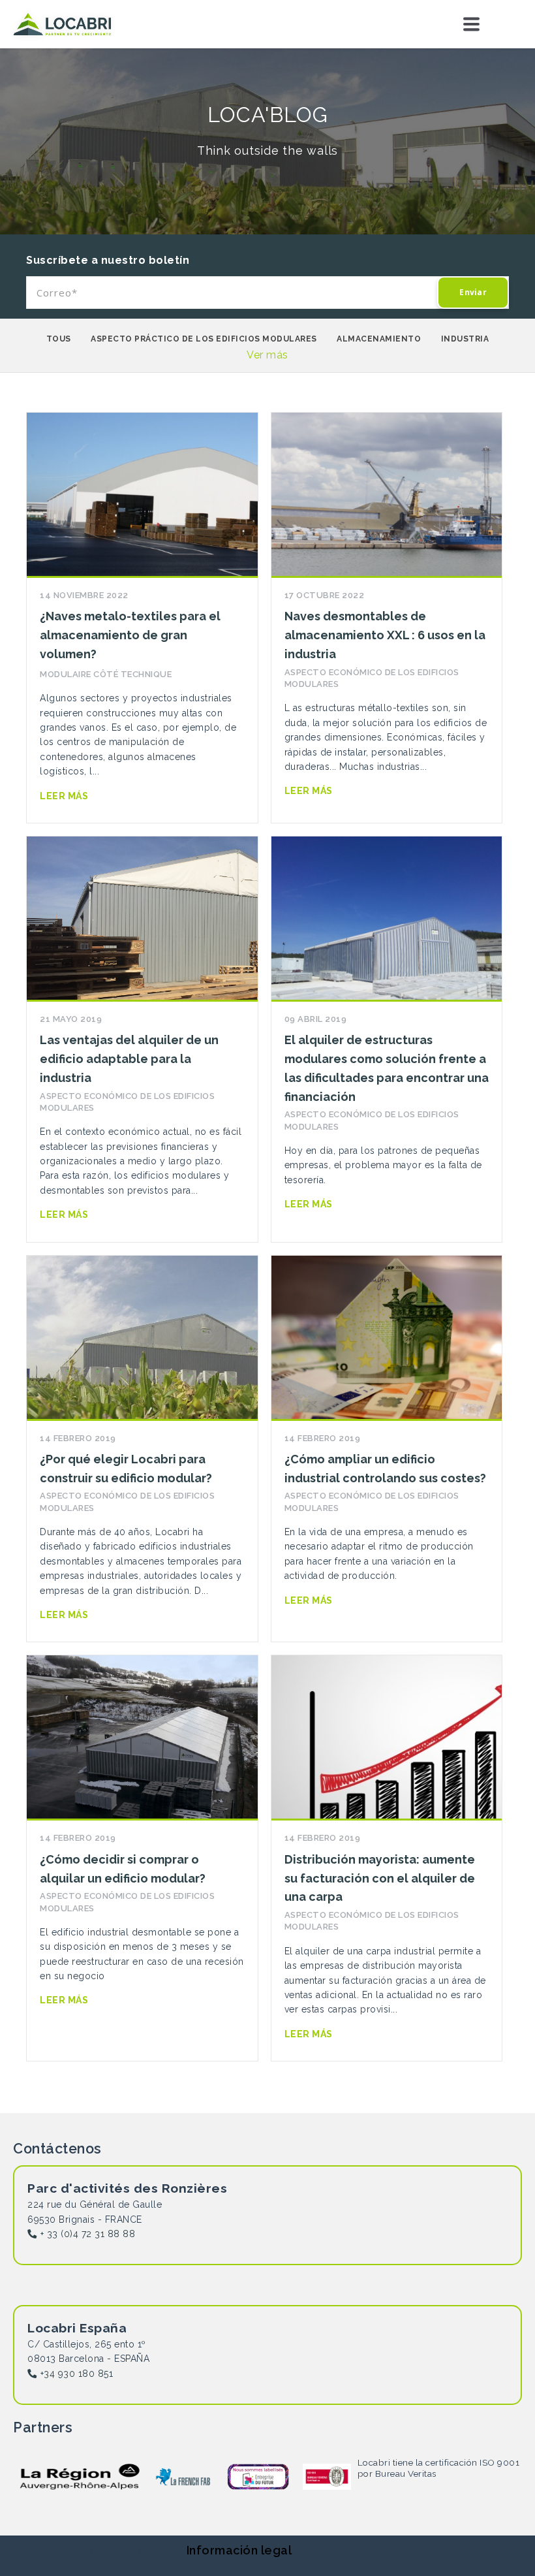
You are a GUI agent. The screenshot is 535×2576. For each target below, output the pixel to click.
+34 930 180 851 (77, 2374)
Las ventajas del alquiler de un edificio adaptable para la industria (129, 1059)
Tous (59, 339)
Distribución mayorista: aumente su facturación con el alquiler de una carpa (380, 1878)
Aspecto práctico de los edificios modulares (204, 339)
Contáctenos (493, 24)
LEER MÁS (64, 796)
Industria (465, 339)
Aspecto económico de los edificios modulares (372, 678)
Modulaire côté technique (106, 674)
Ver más (267, 355)
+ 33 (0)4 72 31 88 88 (88, 2234)
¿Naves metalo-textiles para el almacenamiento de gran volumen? (130, 635)
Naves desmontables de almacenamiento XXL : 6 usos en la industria (385, 635)
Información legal (239, 2550)
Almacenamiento (379, 339)
